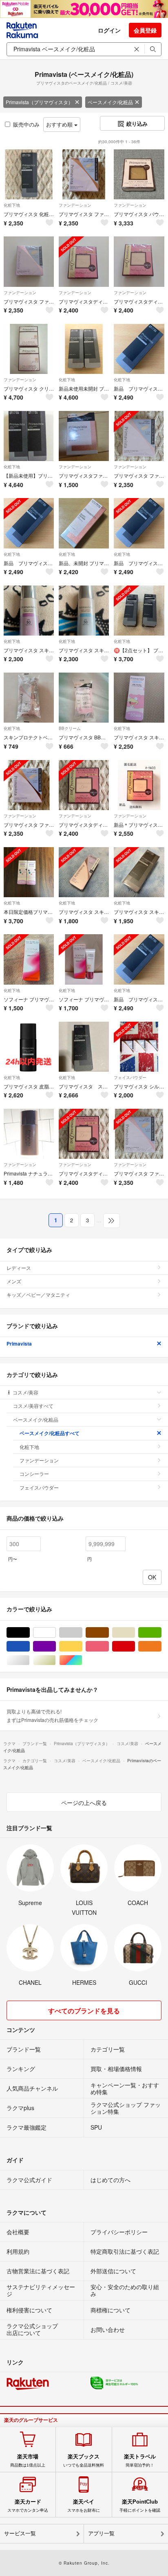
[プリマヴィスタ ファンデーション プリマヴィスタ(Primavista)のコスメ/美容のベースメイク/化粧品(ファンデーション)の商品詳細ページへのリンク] (84, 174)
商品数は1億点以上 (28, 2460)
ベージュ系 (135, 1633)
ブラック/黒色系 (30, 1633)
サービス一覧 (20, 2533)
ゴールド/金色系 (56, 1660)
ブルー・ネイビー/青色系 (30, 1646)
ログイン (109, 30)
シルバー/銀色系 (30, 1660)
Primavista (19, 1344)
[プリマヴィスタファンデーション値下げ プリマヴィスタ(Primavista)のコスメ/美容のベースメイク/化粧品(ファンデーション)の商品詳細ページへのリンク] (84, 436)
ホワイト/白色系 (56, 1633)
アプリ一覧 (101, 2533)
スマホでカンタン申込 (28, 2506)
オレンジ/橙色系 (161, 1646)
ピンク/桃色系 (109, 1646)
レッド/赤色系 (135, 1646)
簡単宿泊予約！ (140, 2460)
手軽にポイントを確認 (140, 2506)
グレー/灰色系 (82, 1633)
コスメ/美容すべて (33, 1406)
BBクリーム (70, 728)
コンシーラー (34, 1474)
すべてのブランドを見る (84, 2011)
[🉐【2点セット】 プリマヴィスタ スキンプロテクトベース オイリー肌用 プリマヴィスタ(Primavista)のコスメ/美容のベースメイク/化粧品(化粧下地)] (139, 611)
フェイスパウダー (130, 1077)
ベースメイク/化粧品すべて (50, 1433)
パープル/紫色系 (56, 1646)
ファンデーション (75, 205)
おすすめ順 (60, 124)
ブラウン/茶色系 (109, 1633)
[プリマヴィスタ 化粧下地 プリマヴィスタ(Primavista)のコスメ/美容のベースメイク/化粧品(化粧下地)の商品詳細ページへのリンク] (29, 174)
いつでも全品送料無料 (84, 2460)
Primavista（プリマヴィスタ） (39, 102)
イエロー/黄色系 (82, 1646)
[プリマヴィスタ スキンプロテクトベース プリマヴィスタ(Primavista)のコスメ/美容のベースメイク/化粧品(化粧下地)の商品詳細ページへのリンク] (84, 1047)
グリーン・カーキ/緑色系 (161, 1633)
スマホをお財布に (84, 2506)
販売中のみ (26, 124)
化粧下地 (12, 205)
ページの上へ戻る (84, 1803)
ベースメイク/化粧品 (110, 102)
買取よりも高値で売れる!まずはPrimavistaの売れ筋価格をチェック (52, 1715)
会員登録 (145, 30)
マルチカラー (82, 1660)
